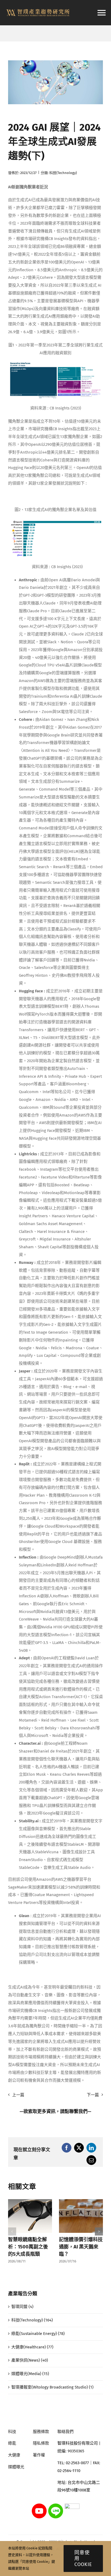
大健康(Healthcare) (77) (32, 2347)
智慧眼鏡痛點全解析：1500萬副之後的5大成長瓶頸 (28, 2247)
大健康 (14, 2455)
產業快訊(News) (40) (30, 2360)
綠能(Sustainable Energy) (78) (38, 2334)
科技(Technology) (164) (32, 2320)
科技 (12, 2432)
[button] (12, 2231)
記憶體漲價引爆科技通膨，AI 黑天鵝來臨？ (81, 2247)
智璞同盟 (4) (22, 2307)
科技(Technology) (63, 173)
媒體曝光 (16, 2467)
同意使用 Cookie (83, 2558)
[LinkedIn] (91, 2148)
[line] (56, 2505)
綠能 (12, 2443)
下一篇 (93, 2095)
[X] (79, 2148)
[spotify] (72, 2505)
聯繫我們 (78, 2111)
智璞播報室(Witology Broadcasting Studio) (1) (52, 2387)
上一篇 (18, 2095)
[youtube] (39, 2505)
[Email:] (91, 2160)
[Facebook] (67, 2148)
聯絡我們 (65, 2432)
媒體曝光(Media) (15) (30, 2374)
